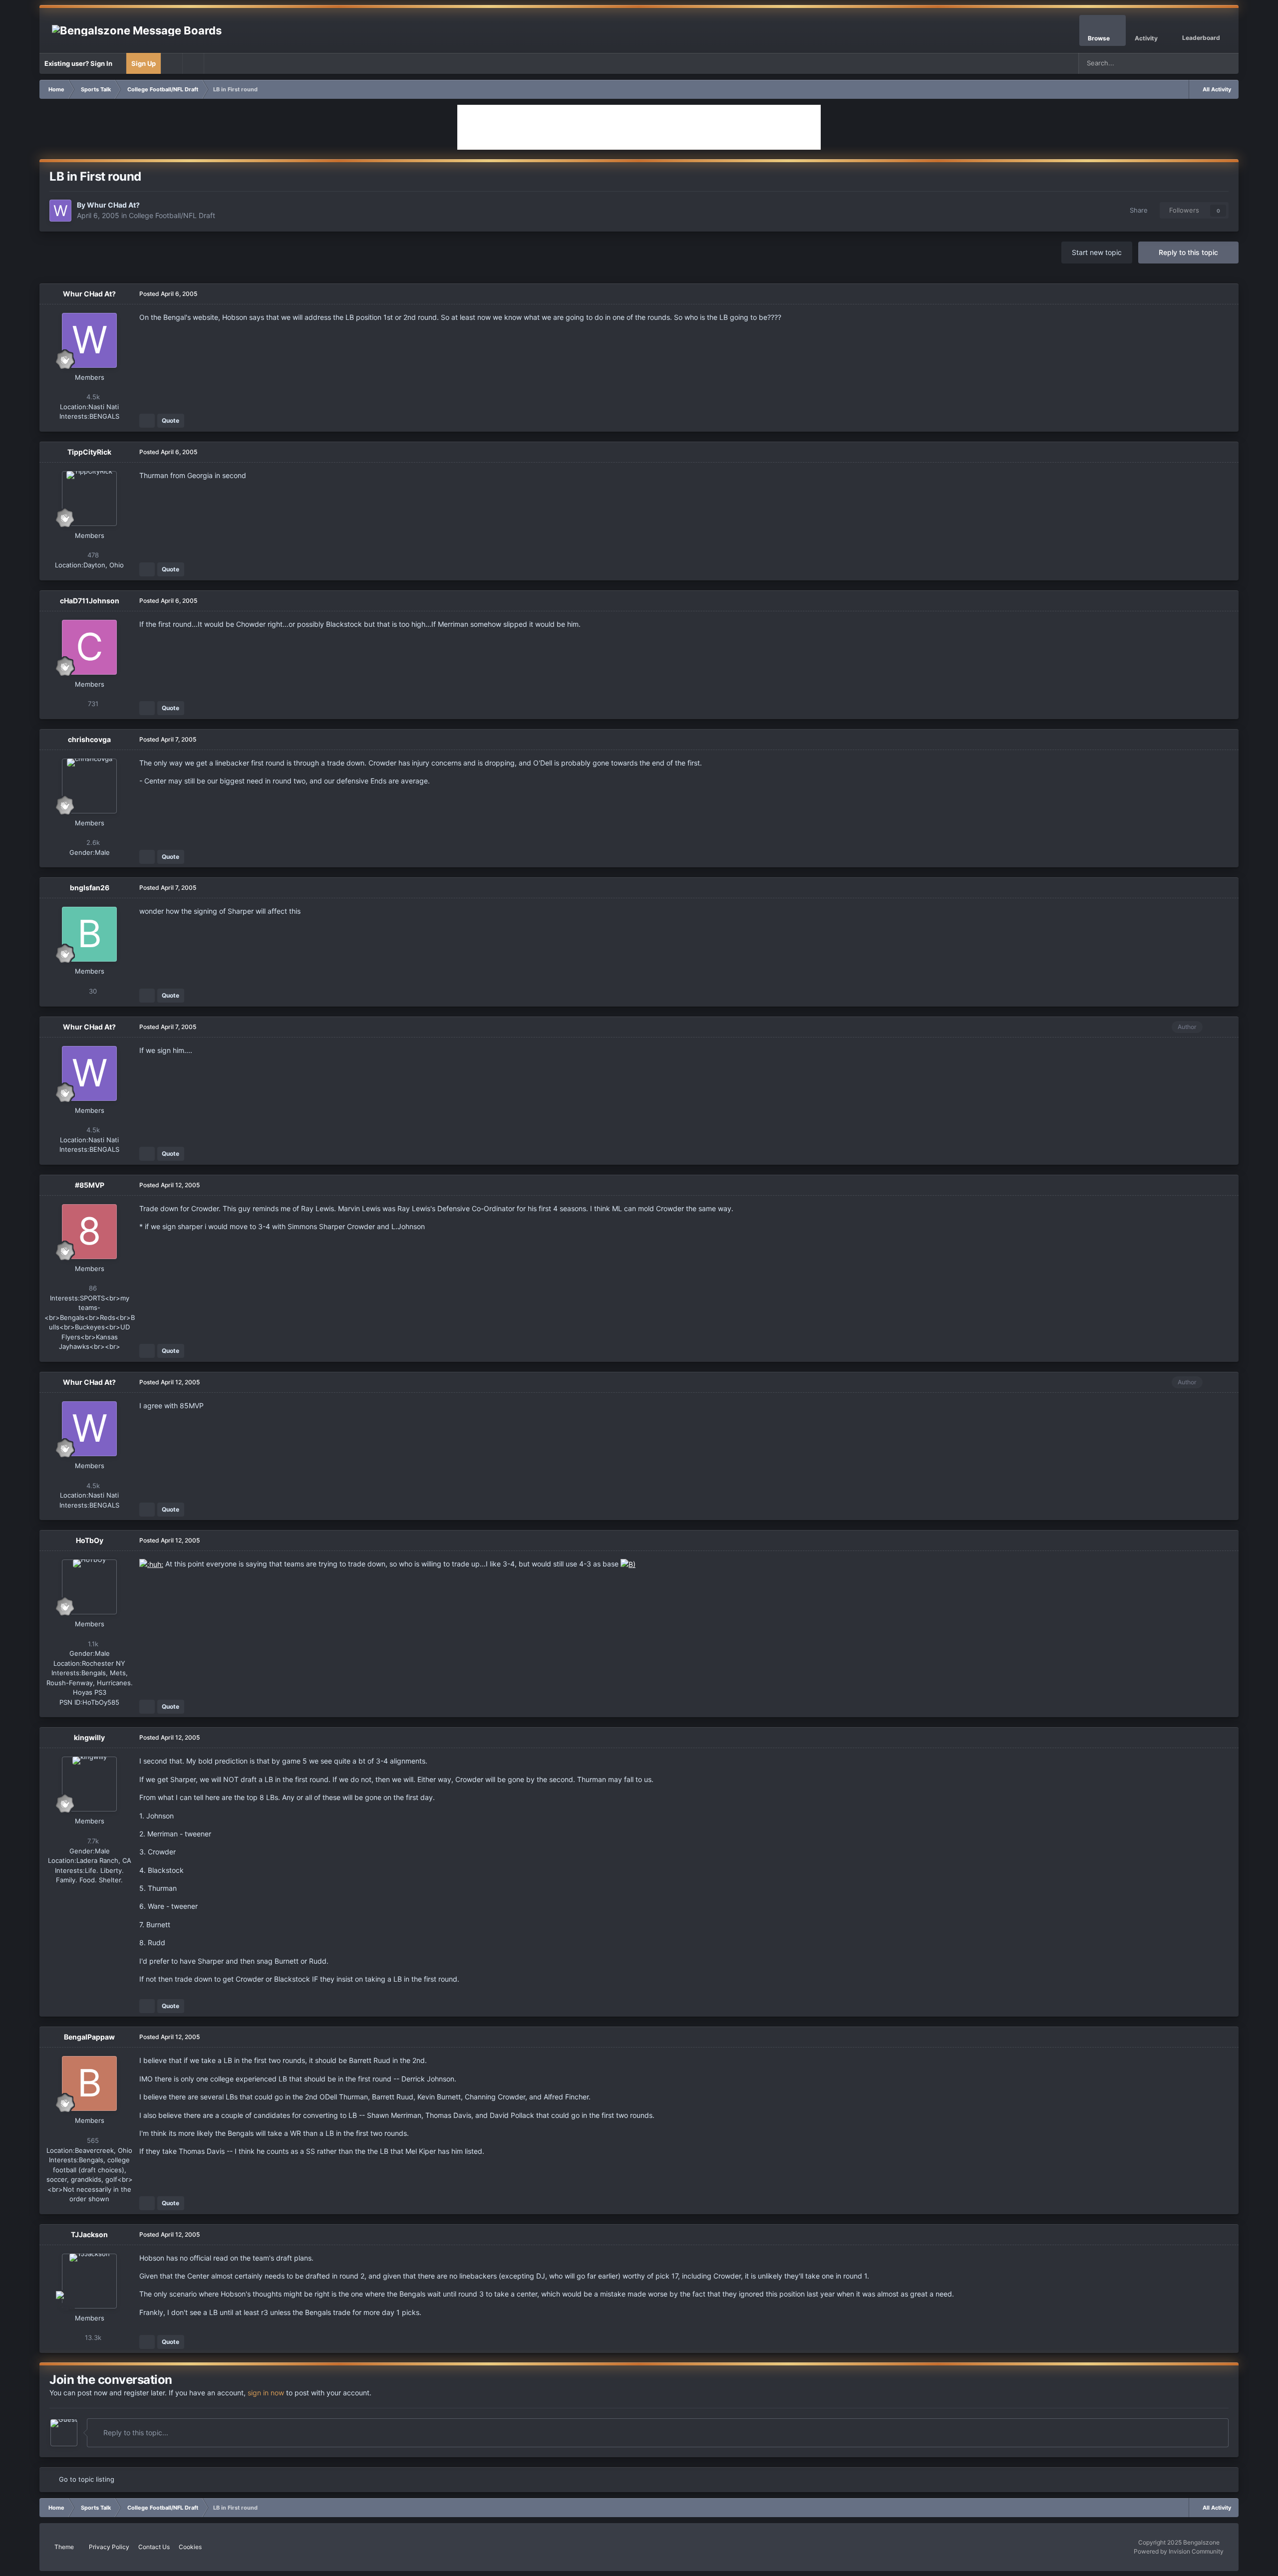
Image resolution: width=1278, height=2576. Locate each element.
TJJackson (89, 2234)
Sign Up (144, 63)
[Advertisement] (639, 127)
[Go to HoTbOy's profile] (89, 1587)
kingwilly (89, 1737)
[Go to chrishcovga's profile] (89, 786)
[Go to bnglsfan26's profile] (89, 934)
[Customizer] (172, 63)
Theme (65, 2547)
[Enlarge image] (151, 1564)
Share (1137, 210)
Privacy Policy (109, 2547)
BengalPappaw (89, 2037)
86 (92, 1288)
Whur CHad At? (113, 205)
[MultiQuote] (147, 421)
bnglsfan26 (90, 888)
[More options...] (1221, 294)
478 (92, 555)
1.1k (92, 1644)
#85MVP (90, 1185)
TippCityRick (89, 452)
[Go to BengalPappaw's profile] (89, 2083)
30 (92, 991)
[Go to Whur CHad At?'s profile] (60, 211)
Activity (1146, 38)
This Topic (1190, 63)
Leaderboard (1201, 38)
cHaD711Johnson (90, 601)
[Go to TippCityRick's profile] (89, 499)
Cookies (190, 2547)
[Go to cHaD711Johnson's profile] (89, 647)
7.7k (92, 1841)
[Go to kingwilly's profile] (89, 1784)
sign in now (266, 2393)
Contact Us (154, 2547)
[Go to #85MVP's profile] (89, 1232)
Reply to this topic (1188, 252)
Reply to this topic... (135, 2433)
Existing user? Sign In (80, 63)
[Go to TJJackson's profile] (89, 2281)
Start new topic (1097, 252)
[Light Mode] (193, 63)
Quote (170, 420)
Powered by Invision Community (1179, 2551)
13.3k (92, 2337)
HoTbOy (90, 1540)
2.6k (92, 842)
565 (92, 2140)
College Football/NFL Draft (172, 215)
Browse (1099, 38)
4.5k (92, 397)
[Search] (1228, 63)
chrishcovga (89, 739)
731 (92, 704)
